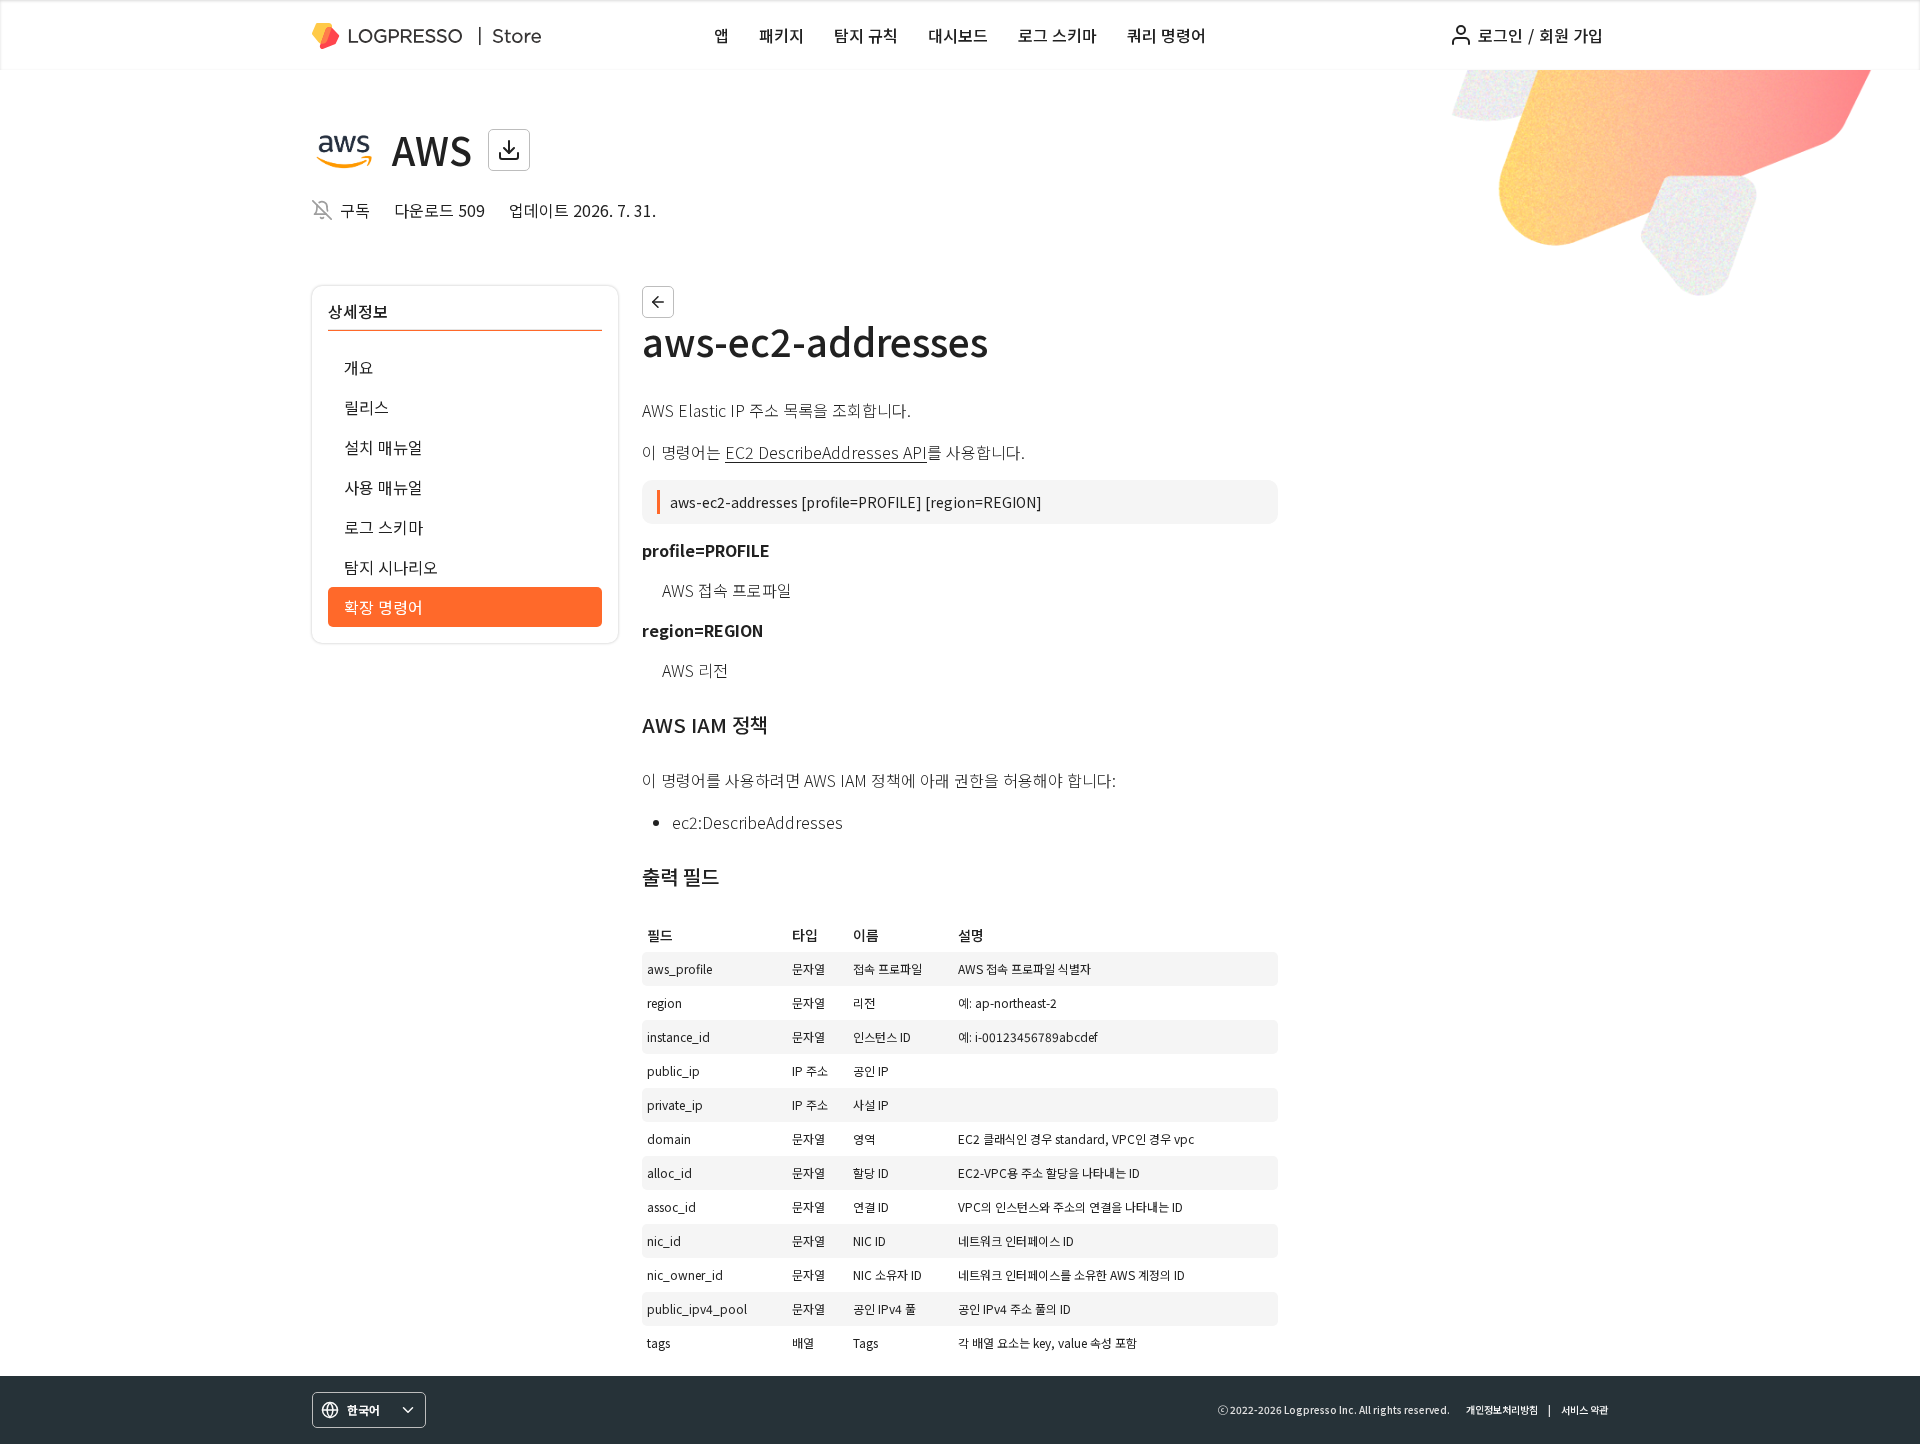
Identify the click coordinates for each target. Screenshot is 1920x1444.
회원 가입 (1571, 35)
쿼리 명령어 (1166, 35)
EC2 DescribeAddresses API (826, 452)
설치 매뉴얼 (383, 447)
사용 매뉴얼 (383, 487)
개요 (359, 367)
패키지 (781, 35)
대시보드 (958, 35)
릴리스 (366, 407)
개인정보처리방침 (1502, 1409)
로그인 (1500, 35)
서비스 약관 (1584, 1409)
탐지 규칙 (866, 35)
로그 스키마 (1057, 35)
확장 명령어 (383, 607)
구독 (355, 210)
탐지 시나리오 (391, 567)
